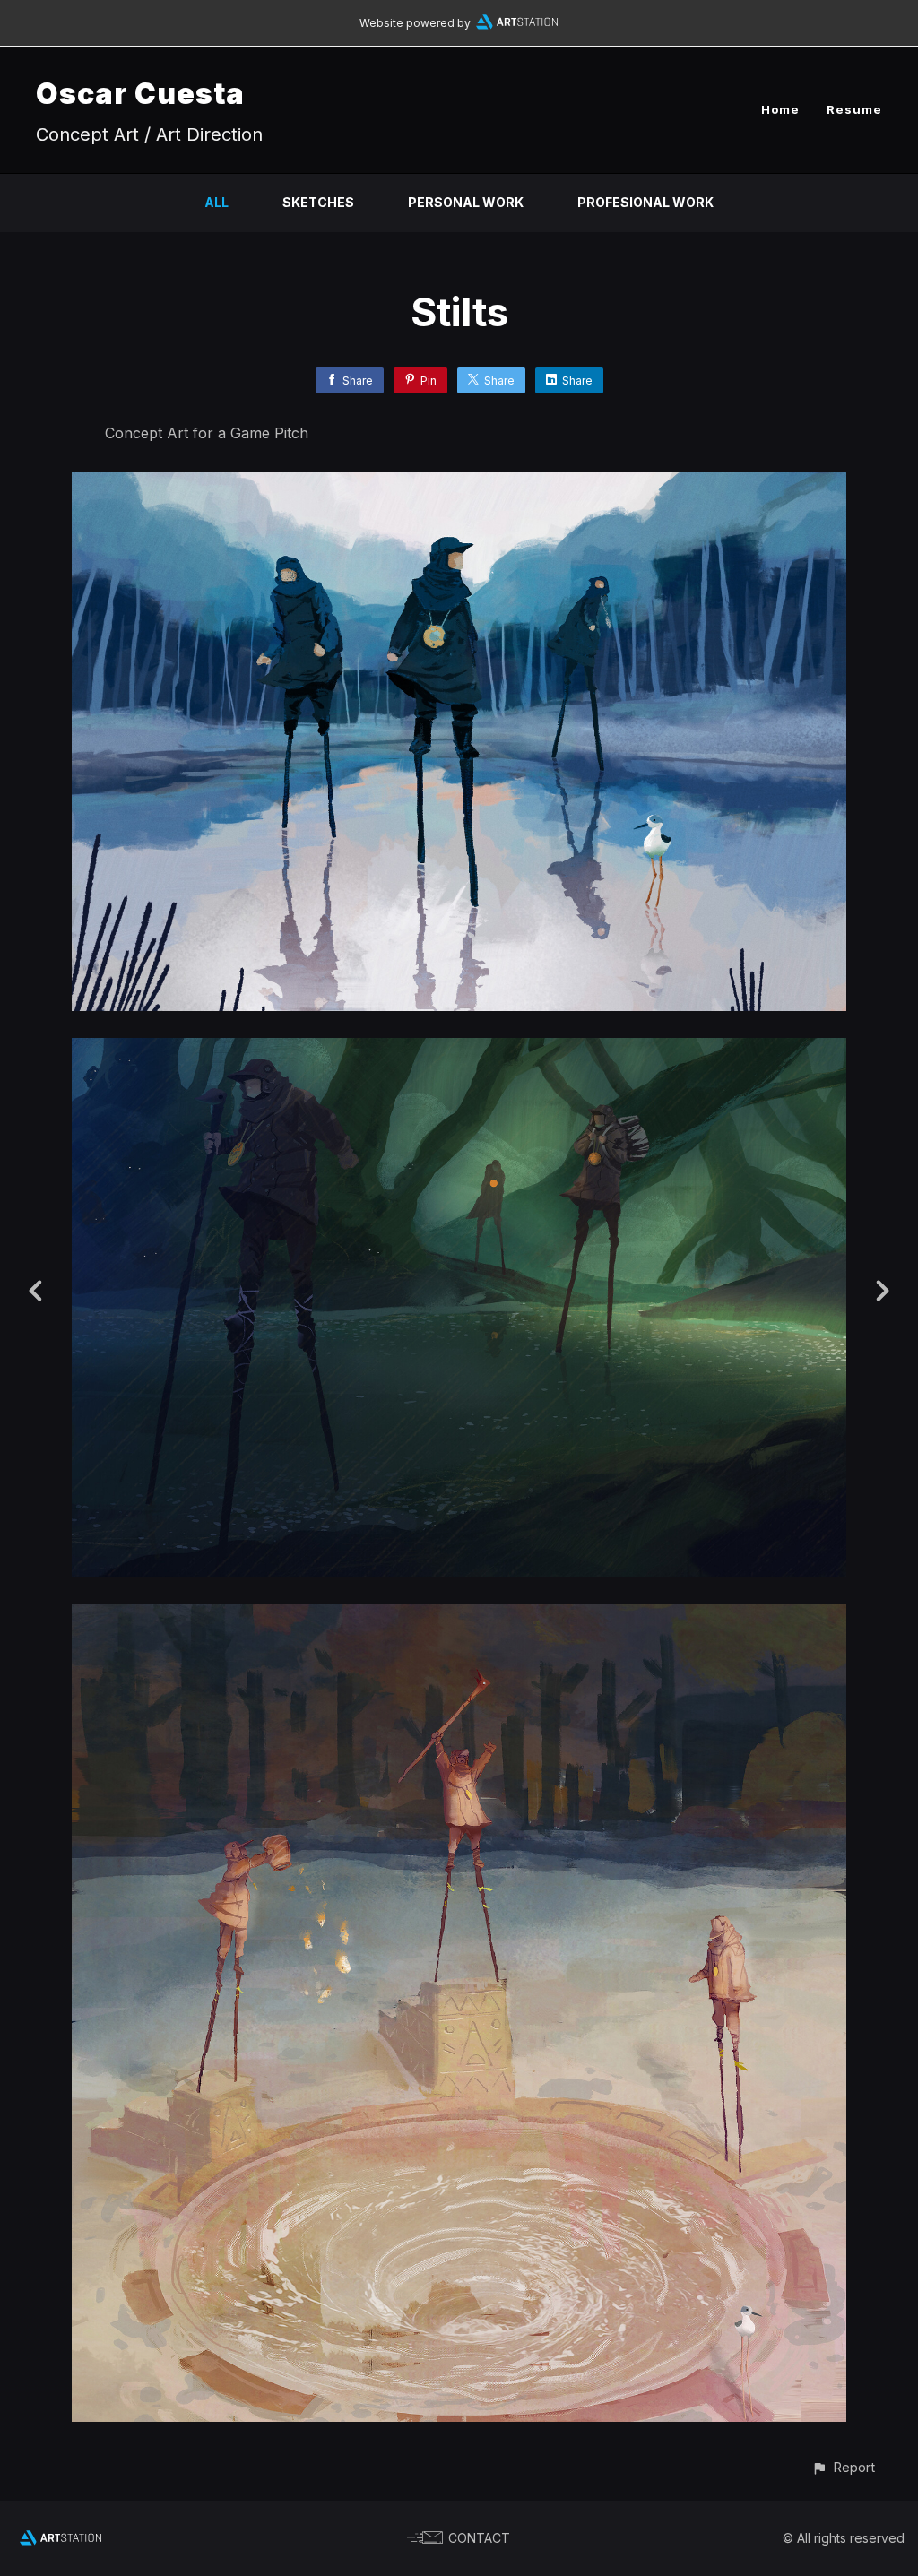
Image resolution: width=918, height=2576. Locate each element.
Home (780, 109)
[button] (843, 2467)
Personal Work (466, 202)
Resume (854, 109)
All (217, 202)
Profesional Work (645, 202)
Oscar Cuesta (140, 94)
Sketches (318, 202)
